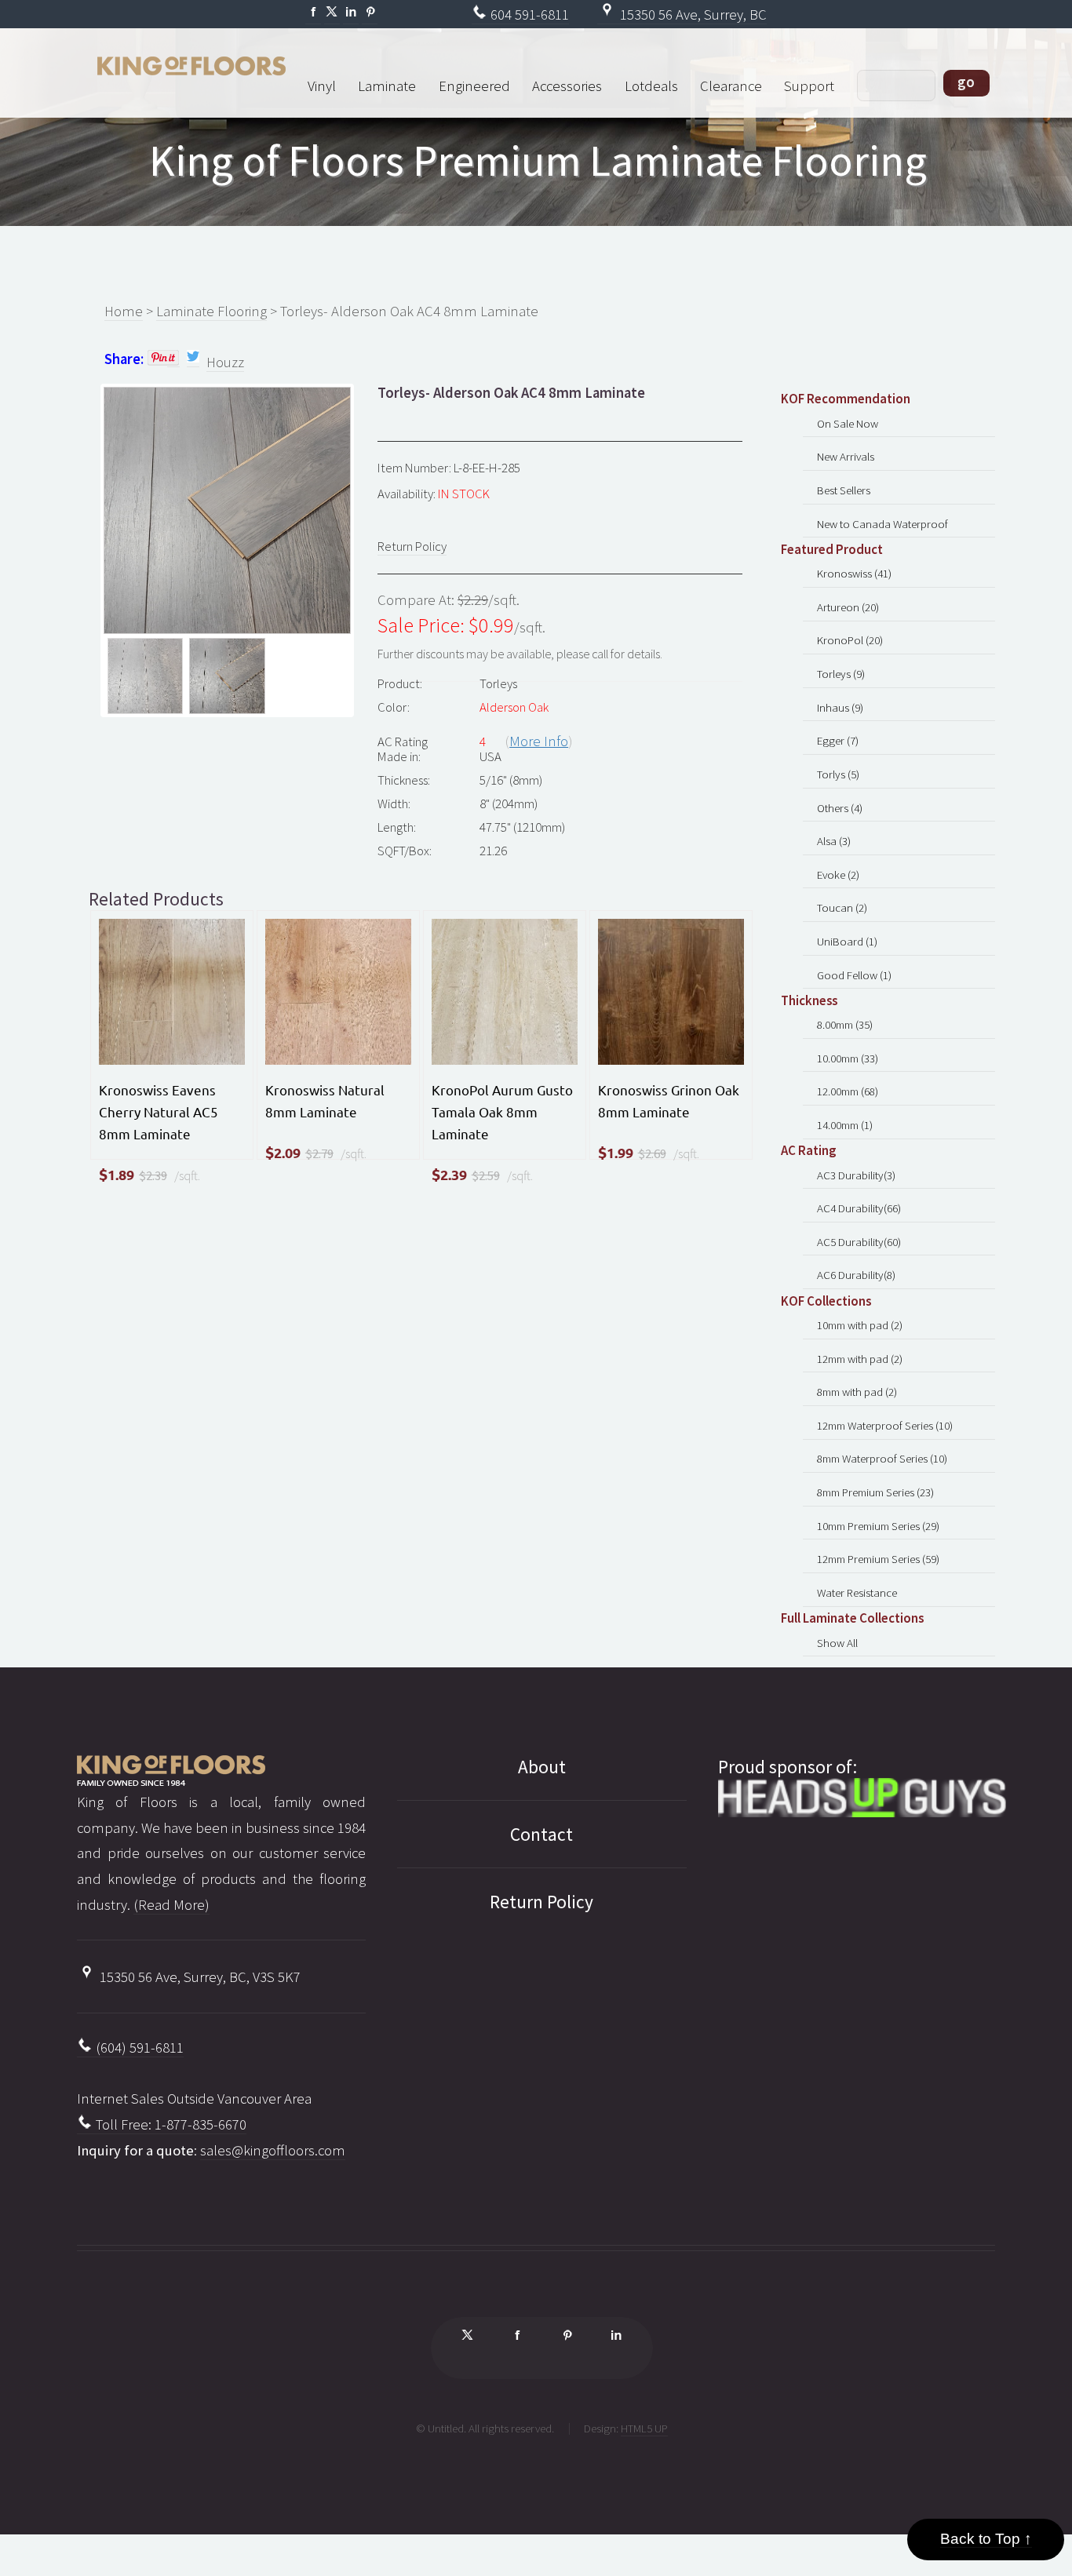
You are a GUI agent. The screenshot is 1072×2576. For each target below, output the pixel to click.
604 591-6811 (528, 15)
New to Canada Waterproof (882, 524)
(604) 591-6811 (138, 2048)
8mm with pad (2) (857, 1392)
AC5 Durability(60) (859, 1242)
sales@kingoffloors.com (273, 2150)
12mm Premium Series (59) (878, 1559)
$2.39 (153, 1175)
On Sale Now (848, 423)
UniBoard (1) (847, 941)
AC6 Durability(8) (856, 1275)
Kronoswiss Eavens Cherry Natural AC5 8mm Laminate (159, 1111)
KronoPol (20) (850, 640)
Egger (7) (838, 740)
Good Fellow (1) (854, 975)
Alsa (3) (834, 841)
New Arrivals (846, 456)
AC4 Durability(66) (859, 1208)
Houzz (225, 362)
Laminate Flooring (211, 311)
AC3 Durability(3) (856, 1175)
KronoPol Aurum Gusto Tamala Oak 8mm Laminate (502, 1111)
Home (124, 311)
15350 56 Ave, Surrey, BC (692, 15)
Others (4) (840, 808)
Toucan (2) (842, 907)
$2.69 (652, 1153)
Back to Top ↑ (986, 2539)
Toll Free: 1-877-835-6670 (170, 2124)
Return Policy (412, 546)
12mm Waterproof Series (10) (885, 1425)
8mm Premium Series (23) (875, 1492)
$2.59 (486, 1175)
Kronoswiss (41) (854, 573)
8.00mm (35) (845, 1024)
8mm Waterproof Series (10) (882, 1458)
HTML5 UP (644, 2428)
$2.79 (319, 1153)
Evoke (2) (838, 874)
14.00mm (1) (845, 1125)
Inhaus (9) (840, 707)
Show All (837, 1643)
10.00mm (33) (848, 1058)
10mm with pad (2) (860, 1325)
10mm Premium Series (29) (878, 1526)
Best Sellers (844, 490)
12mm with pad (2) (860, 1359)
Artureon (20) (848, 607)
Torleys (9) (841, 674)
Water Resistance (857, 1592)
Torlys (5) (838, 774)
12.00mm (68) (848, 1091)
